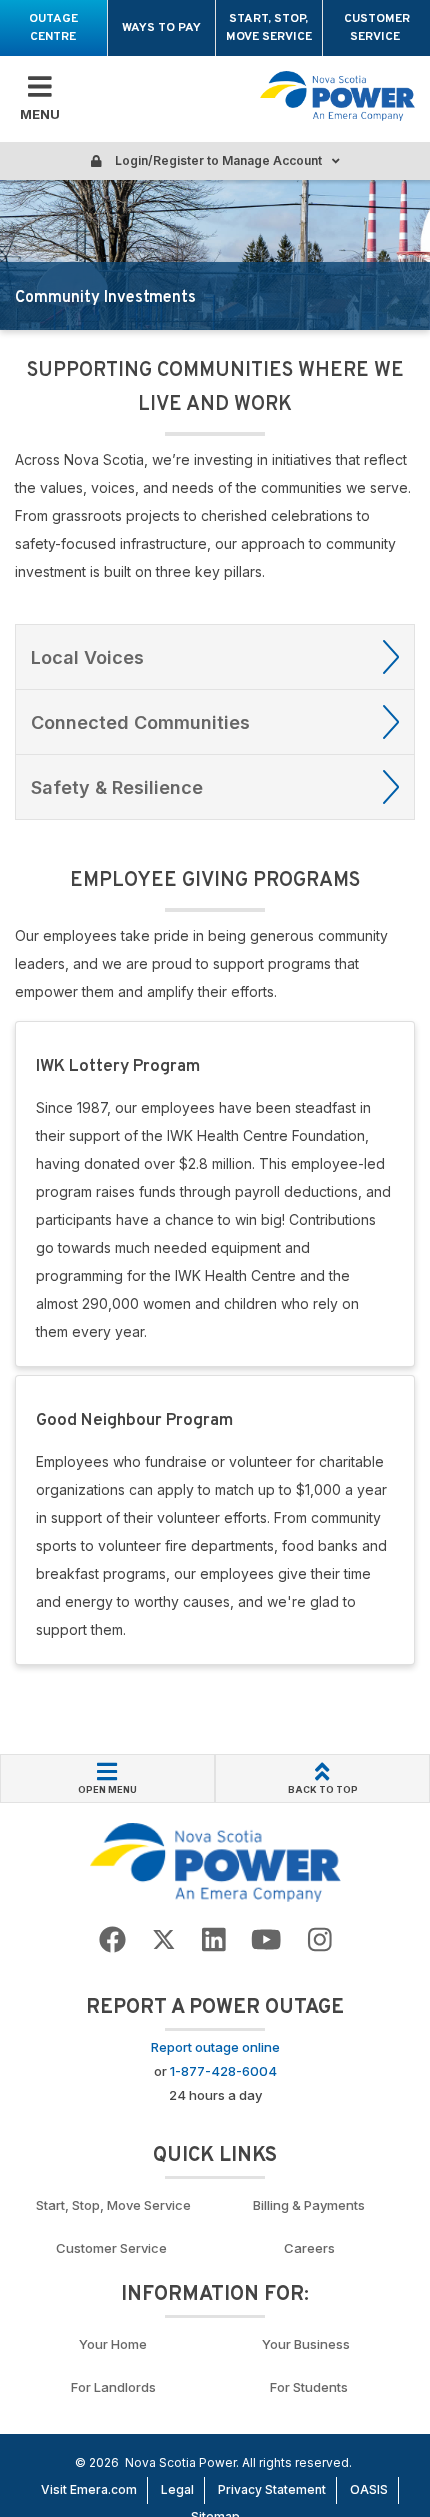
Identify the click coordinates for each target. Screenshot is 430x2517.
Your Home (113, 2344)
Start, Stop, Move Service (269, 28)
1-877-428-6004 (223, 2071)
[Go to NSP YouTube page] (266, 1940)
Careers (309, 2248)
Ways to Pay (161, 28)
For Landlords (113, 2387)
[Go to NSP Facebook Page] (112, 1940)
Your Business (309, 2344)
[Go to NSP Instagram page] (320, 1940)
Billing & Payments (309, 2205)
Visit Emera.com (89, 2489)
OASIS (369, 2489)
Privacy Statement (272, 2489)
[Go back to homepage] (337, 96)
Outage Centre (53, 28)
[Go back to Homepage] (215, 1861)
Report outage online (215, 2047)
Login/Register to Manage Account (217, 160)
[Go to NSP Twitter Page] (164, 1940)
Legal (177, 2489)
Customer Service (377, 28)
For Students (309, 2387)
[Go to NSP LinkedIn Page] (214, 1940)
